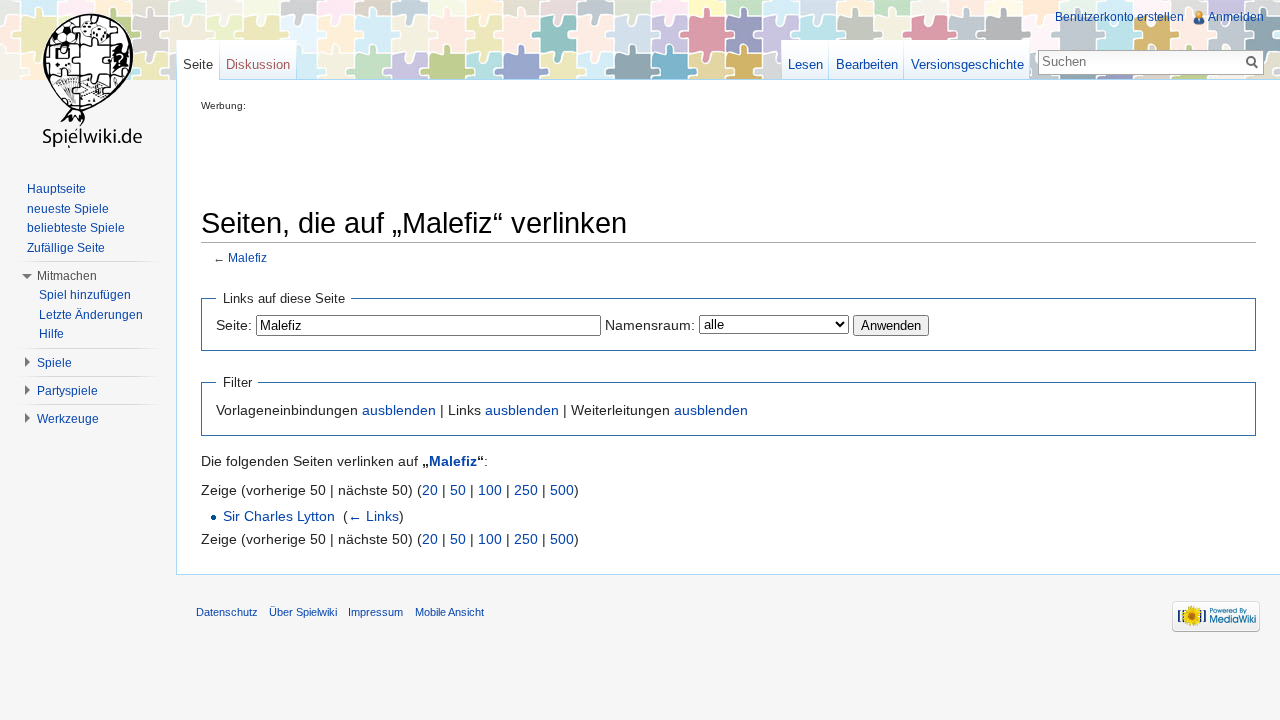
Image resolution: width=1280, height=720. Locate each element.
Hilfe (51, 334)
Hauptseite (56, 189)
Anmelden (1236, 17)
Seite (198, 64)
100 (490, 490)
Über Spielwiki (303, 612)
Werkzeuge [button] (68, 419)
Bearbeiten (867, 64)
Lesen (805, 64)
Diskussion (258, 64)
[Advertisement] (565, 156)
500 (562, 490)
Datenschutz (227, 612)
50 (458, 490)
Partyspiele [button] (67, 391)
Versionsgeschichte (967, 64)
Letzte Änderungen (91, 315)
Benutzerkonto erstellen (1119, 17)
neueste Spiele (68, 209)
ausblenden (399, 410)
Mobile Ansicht (449, 612)
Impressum (375, 612)
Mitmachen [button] (67, 276)
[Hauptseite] (88, 80)
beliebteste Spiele (76, 228)
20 (430, 490)
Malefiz (247, 257)
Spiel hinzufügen (85, 295)
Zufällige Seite (66, 248)
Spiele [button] (54, 363)
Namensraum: (650, 325)
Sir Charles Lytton (279, 516)
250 (526, 490)
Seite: (234, 325)
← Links (373, 516)
